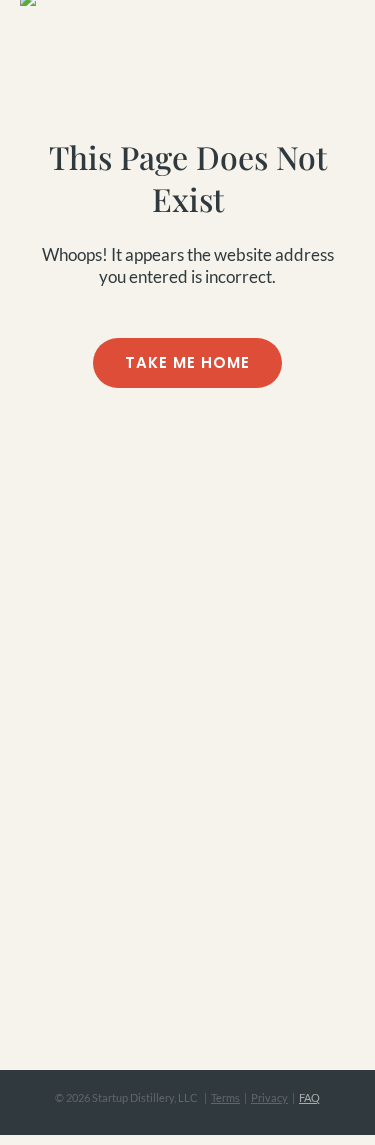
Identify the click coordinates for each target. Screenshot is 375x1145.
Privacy (269, 1097)
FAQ (309, 1097)
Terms (225, 1097)
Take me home (187, 362)
